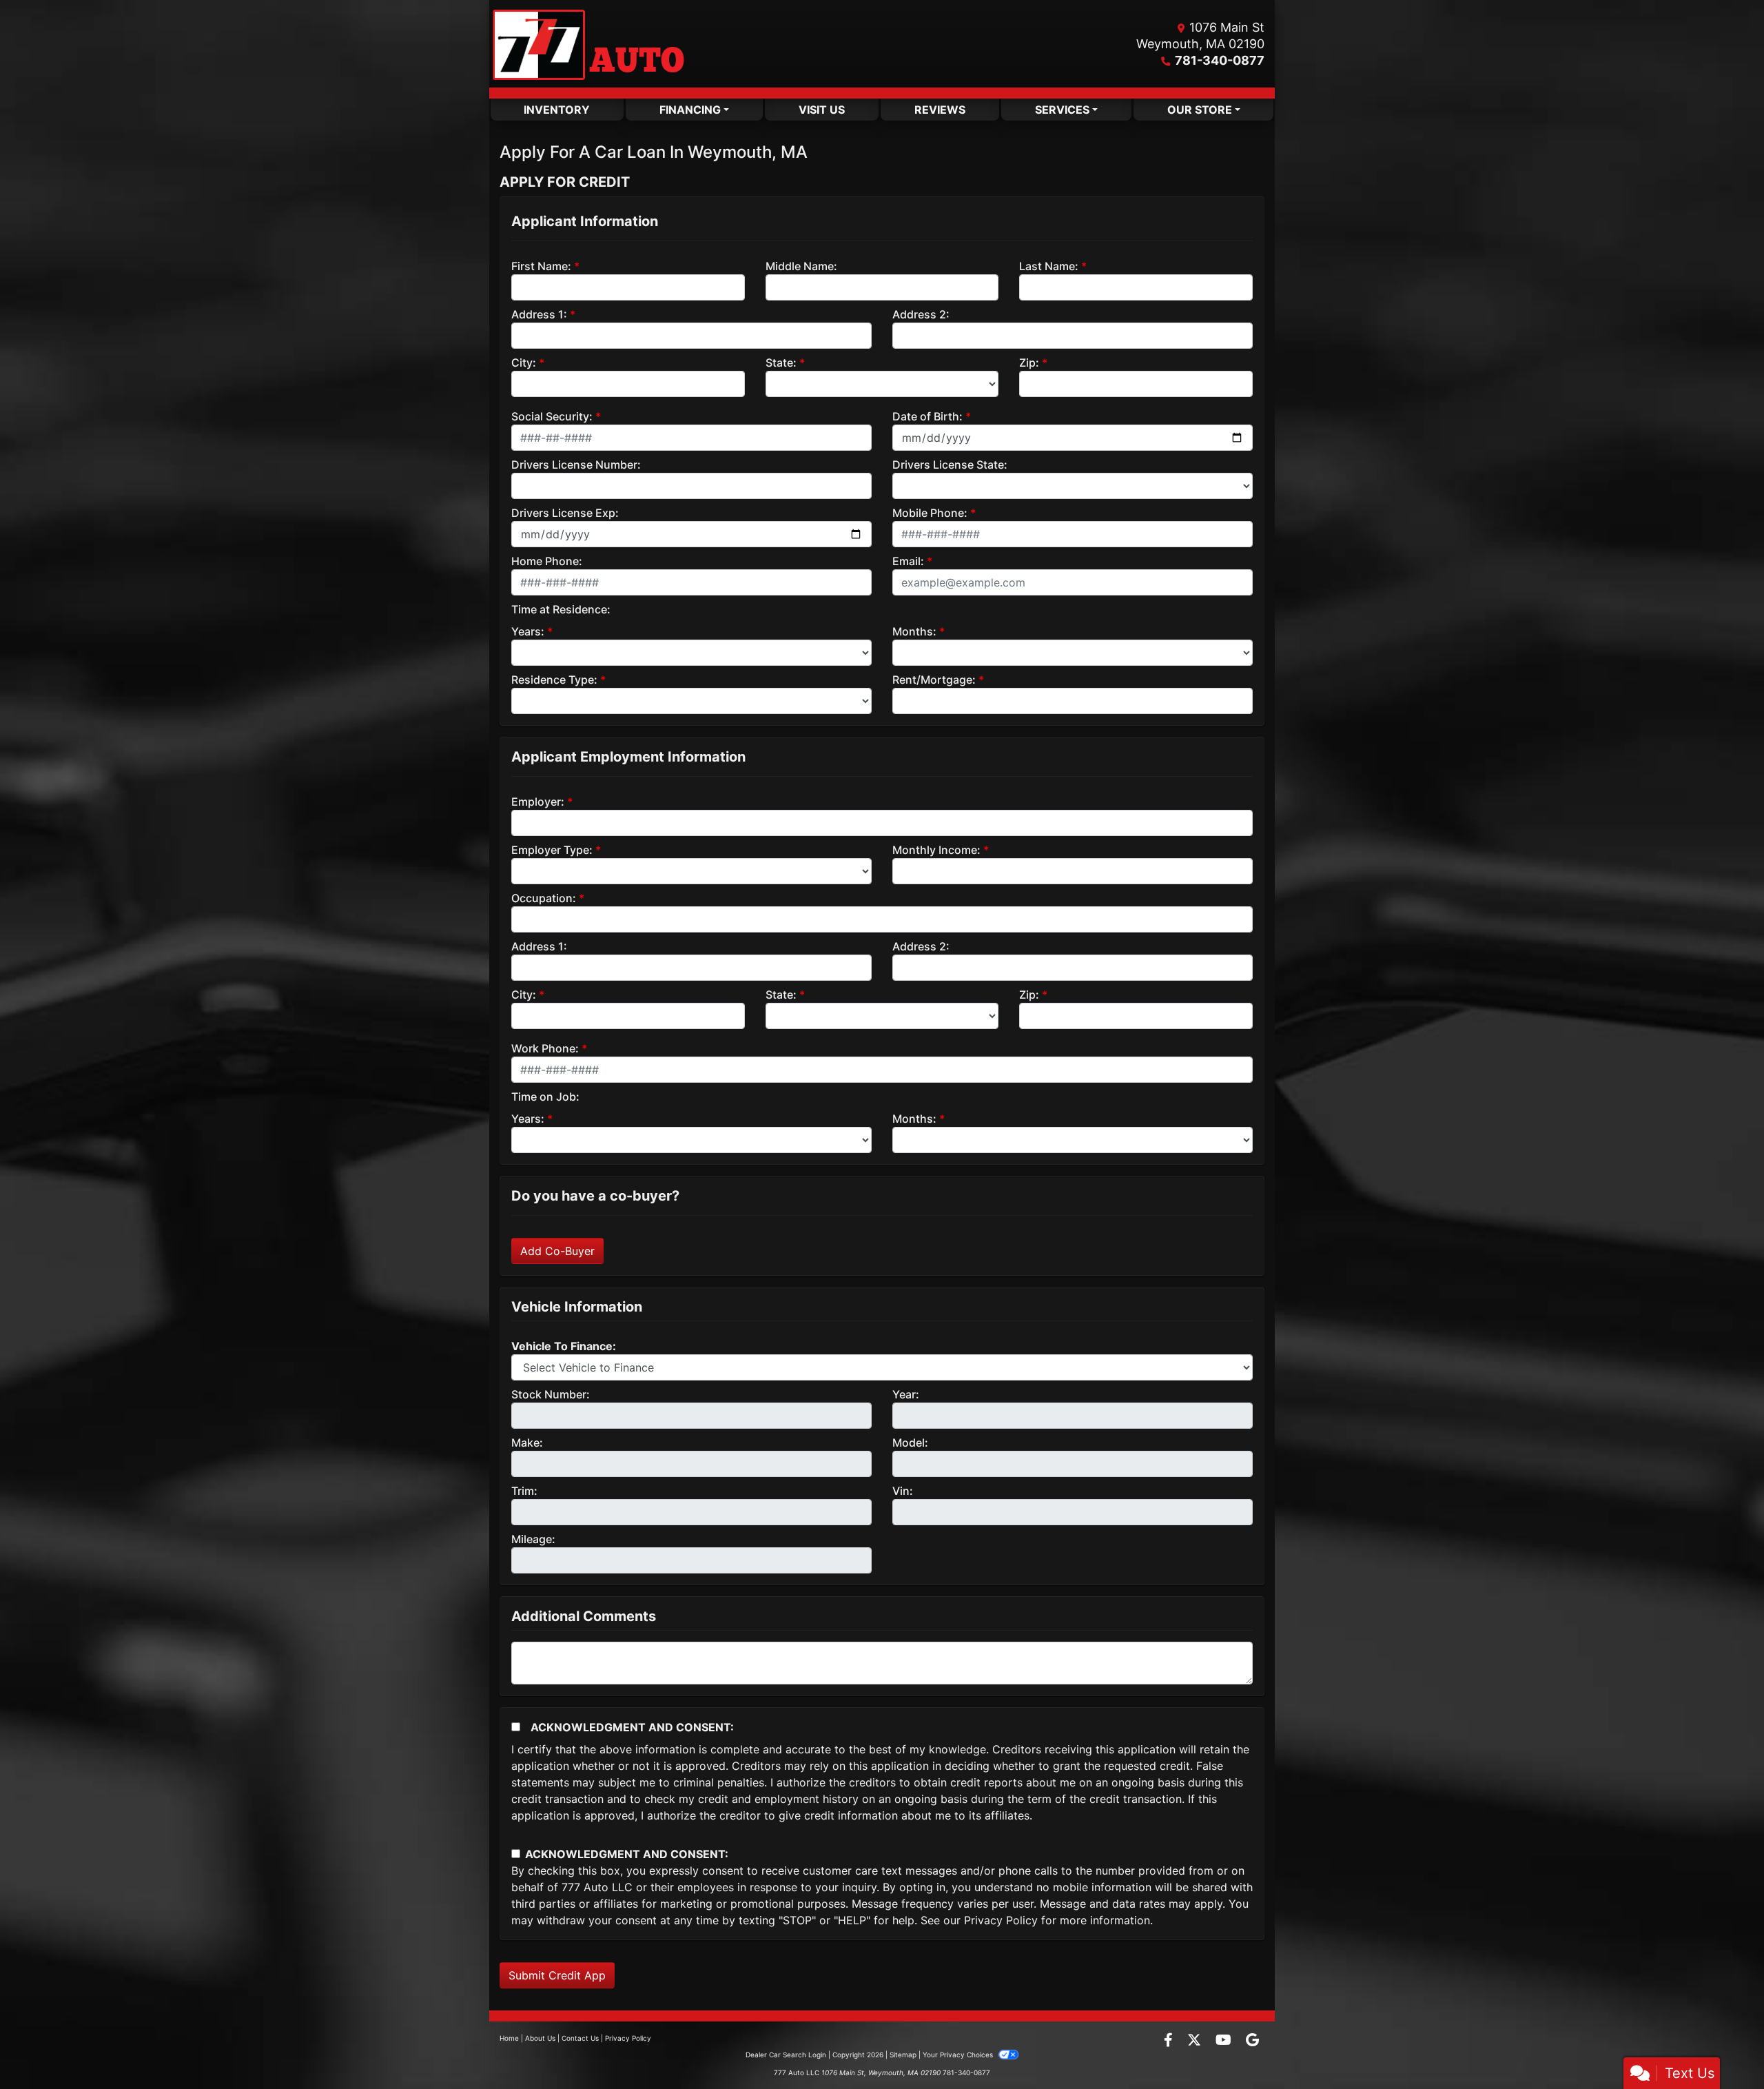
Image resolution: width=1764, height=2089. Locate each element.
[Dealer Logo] (588, 44)
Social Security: (552, 416)
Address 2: (921, 314)
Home (509, 2038)
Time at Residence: (561, 609)
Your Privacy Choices (959, 2055)
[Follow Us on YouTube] (1225, 2041)
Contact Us (580, 2038)
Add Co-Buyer (557, 1251)
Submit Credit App (557, 1975)
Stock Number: (551, 1394)
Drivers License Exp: (565, 513)
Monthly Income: (936, 850)
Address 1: (539, 314)
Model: (910, 1443)
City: (524, 363)
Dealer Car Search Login (786, 2055)
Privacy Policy (1001, 1920)
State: (781, 363)
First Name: (541, 266)
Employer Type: (552, 850)
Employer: (538, 802)
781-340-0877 (1220, 60)
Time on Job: (545, 1097)
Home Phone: (547, 561)
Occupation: (544, 898)
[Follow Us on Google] (1252, 2041)
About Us (540, 2038)
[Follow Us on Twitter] (1196, 2041)
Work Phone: (545, 1048)
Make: (527, 1443)
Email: (908, 561)
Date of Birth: (927, 416)
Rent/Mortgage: (934, 680)
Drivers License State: (950, 465)
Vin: (903, 1491)
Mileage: (533, 1539)
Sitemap (903, 2055)
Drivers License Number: (576, 465)
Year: (906, 1394)
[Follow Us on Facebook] (1170, 2041)
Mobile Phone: (930, 513)
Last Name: (1049, 266)
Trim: (524, 1491)
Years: (528, 631)
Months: (914, 631)
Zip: (1029, 363)
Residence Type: (554, 680)
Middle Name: (801, 266)
